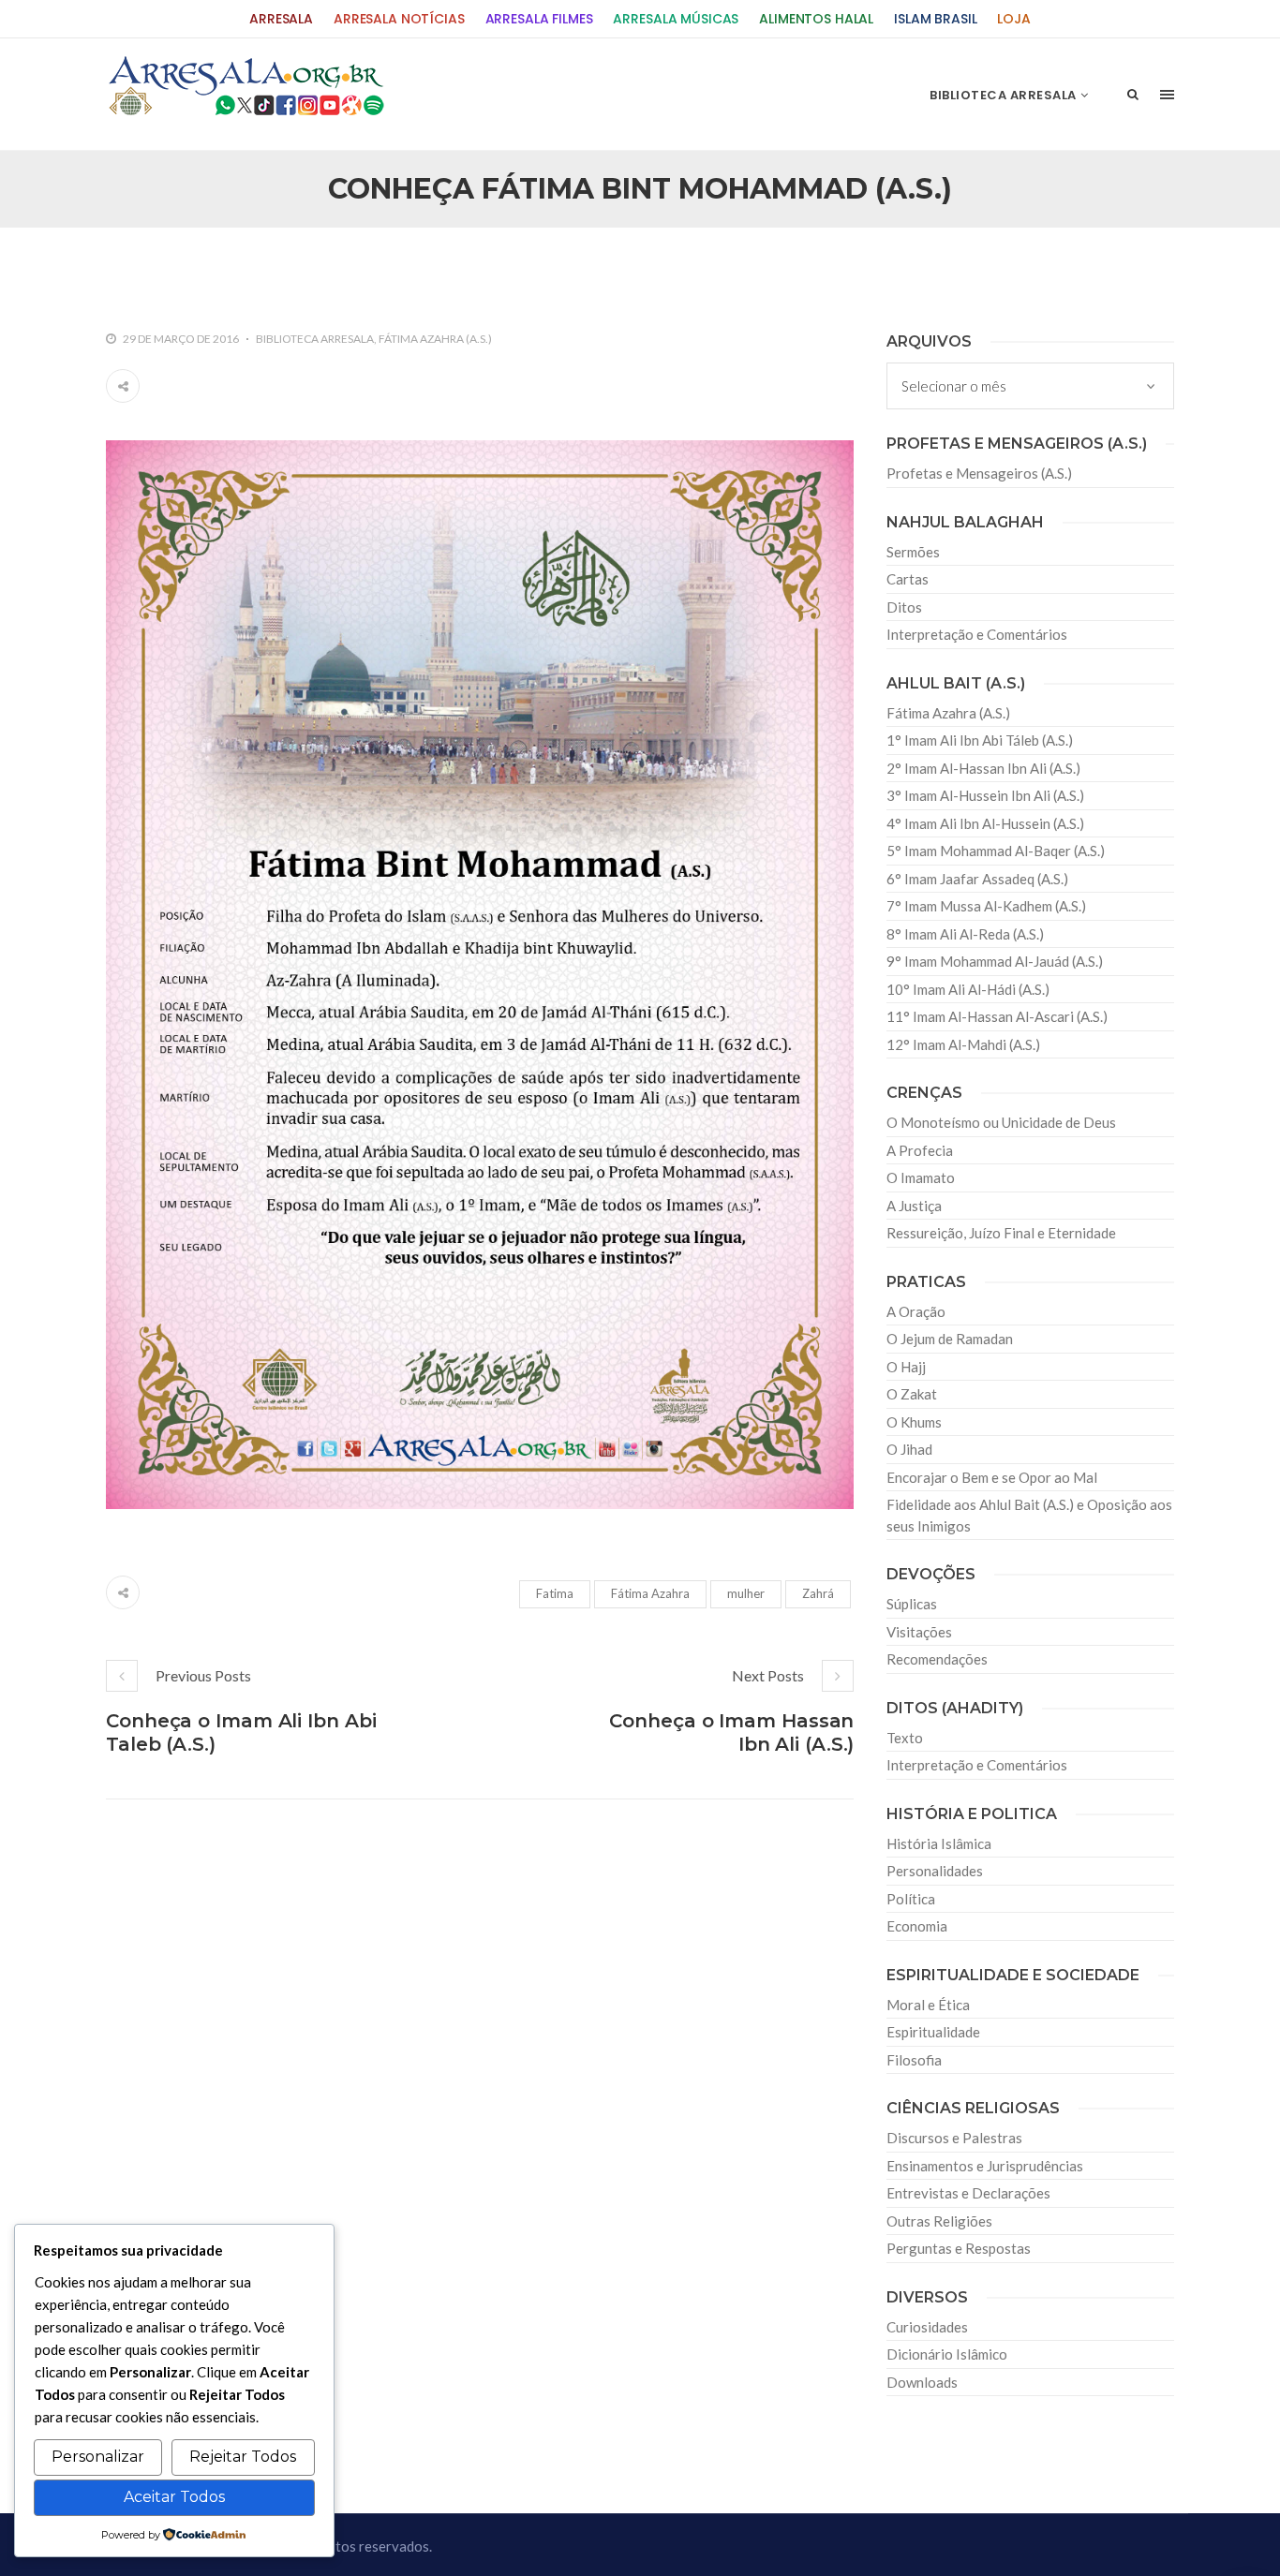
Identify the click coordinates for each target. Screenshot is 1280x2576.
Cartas (908, 579)
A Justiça (914, 1206)
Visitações (919, 1632)
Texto (905, 1738)
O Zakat (912, 1394)
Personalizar (98, 2457)
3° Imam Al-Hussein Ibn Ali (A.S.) (985, 795)
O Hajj (906, 1367)
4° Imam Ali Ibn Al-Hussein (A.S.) (985, 823)
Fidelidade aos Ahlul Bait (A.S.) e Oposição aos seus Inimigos (1029, 1515)
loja (1013, 19)
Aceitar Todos (174, 2497)
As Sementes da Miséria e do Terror (285, 268)
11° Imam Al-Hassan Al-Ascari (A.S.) (997, 1016)
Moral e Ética (928, 2005)
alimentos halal (816, 19)
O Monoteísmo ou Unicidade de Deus (1001, 1122)
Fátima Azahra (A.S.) (435, 339)
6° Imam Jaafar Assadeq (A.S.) (977, 879)
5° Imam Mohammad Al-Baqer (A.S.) (996, 851)
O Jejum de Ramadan (950, 1339)
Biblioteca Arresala (315, 339)
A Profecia (920, 1150)
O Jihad (909, 1449)
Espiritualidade (933, 2032)
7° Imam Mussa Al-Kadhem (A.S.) (986, 906)
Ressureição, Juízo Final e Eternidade (1001, 1233)
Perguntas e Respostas (959, 2248)
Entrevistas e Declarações (968, 2193)
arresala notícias (399, 19)
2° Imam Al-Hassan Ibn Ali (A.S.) (983, 768)
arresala (281, 19)
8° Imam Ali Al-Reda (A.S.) (965, 934)
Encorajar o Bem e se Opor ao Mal (992, 1477)
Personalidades (935, 1871)
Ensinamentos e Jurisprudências (985, 2166)
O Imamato (921, 1177)
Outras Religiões (939, 2221)
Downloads (922, 2382)
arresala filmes (539, 19)
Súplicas (912, 1604)
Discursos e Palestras (954, 2138)
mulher (746, 1593)
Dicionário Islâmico (947, 2354)
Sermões (913, 552)
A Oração (916, 1311)
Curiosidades (927, 2327)
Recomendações (937, 1659)
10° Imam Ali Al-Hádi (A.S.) (968, 989)
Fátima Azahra (650, 1593)
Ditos (904, 607)
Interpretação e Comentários (977, 634)
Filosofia (914, 2060)
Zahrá (818, 1593)
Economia (917, 1926)
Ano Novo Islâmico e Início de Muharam (826, 268)
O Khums (914, 1422)
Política (911, 1899)
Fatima (555, 1593)
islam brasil (935, 19)
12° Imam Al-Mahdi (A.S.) (963, 1044)
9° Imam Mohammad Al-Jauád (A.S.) (995, 961)
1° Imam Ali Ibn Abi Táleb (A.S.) (980, 740)
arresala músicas (676, 19)
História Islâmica (939, 1843)
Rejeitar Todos (243, 2457)
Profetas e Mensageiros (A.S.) (979, 473)
